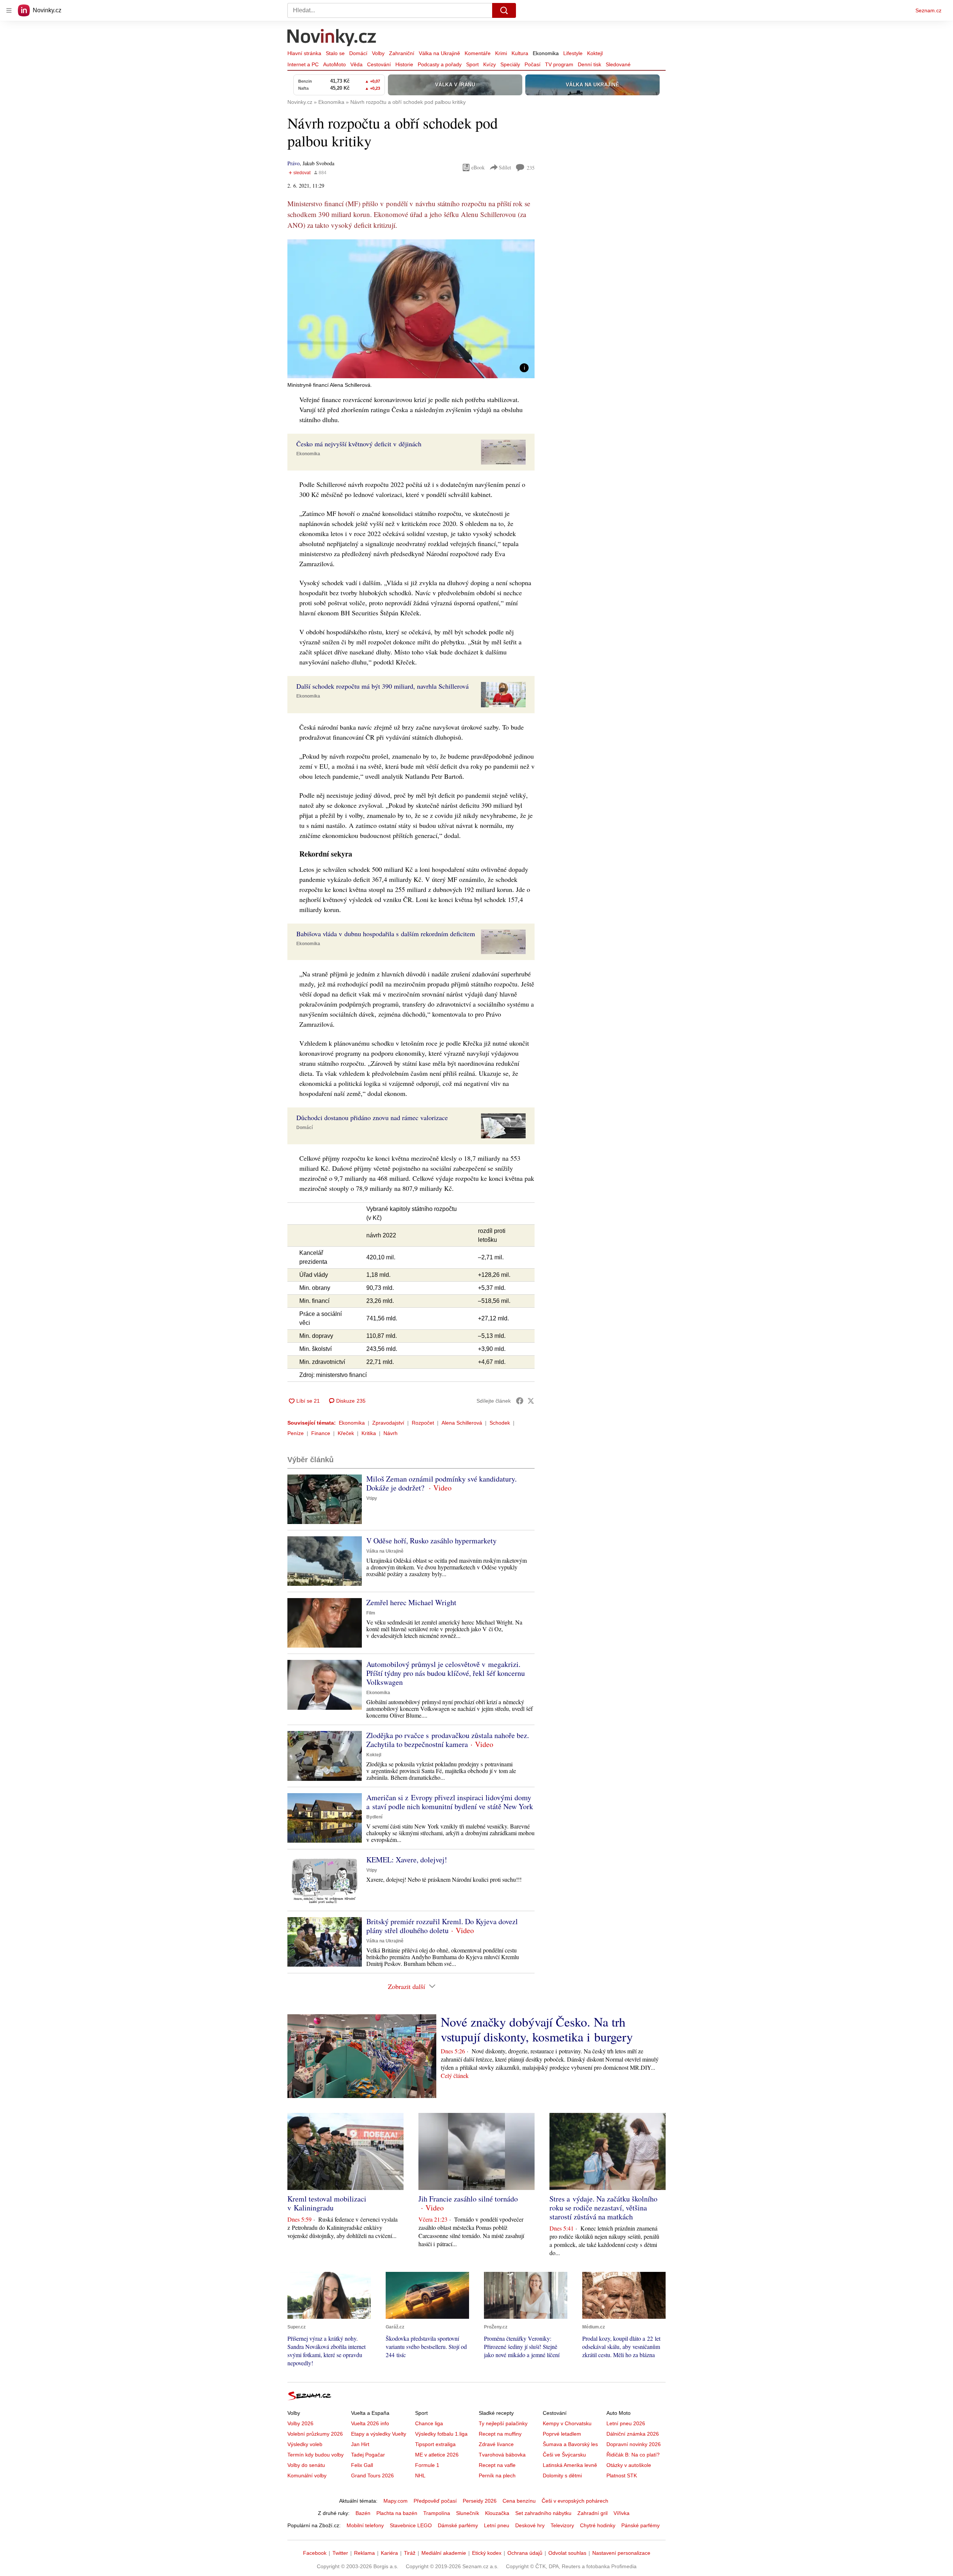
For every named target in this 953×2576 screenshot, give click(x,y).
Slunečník (468, 2513)
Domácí (358, 53)
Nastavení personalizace (621, 2553)
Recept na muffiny (500, 2434)
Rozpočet (423, 1423)
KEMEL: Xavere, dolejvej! (407, 1860)
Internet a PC (303, 64)
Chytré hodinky (598, 2525)
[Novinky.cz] (332, 38)
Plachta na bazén (397, 2513)
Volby (378, 53)
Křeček (346, 1433)
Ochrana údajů (525, 2553)
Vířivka (621, 2513)
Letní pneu (497, 2525)
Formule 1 (427, 2465)
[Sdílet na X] (531, 1401)
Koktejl (595, 53)
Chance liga (429, 2423)
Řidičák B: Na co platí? (633, 2455)
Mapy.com (396, 2501)
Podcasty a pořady (440, 64)
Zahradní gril (592, 2513)
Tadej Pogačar (368, 2455)
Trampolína (437, 2513)
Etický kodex (487, 2553)
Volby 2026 (300, 2423)
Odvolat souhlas (567, 2553)
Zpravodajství (388, 1423)
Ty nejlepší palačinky (503, 2423)
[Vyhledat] (504, 10)
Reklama (364, 2553)
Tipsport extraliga (435, 2444)
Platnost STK (622, 2475)
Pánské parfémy (640, 2525)
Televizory (562, 2525)
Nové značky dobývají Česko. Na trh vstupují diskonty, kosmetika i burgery (537, 2029)
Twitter (340, 2553)
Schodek (500, 1423)
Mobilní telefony (365, 2525)
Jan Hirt (360, 2444)
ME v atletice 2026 (437, 2455)
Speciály (510, 64)
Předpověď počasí (435, 2501)
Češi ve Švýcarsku (564, 2455)
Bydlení (374, 1817)
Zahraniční (402, 53)
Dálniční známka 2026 (633, 2434)
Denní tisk (589, 64)
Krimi (501, 53)
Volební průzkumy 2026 (315, 2434)
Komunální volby (307, 2475)
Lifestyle (573, 53)
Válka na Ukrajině (439, 53)
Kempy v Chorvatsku (567, 2423)
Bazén (363, 2513)
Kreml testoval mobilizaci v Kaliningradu (327, 2203)
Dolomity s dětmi (562, 2475)
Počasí (533, 64)
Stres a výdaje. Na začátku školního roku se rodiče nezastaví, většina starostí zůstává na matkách (603, 2208)
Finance (321, 1433)
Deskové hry (530, 2525)
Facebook (315, 2553)
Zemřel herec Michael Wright (411, 1602)
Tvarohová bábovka (502, 2455)
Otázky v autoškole (629, 2465)
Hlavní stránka (304, 53)
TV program (559, 64)
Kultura (520, 53)
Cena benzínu (519, 2501)
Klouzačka (497, 2513)
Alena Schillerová (462, 1423)
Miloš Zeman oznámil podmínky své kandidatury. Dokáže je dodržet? (442, 1483)
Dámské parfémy (458, 2525)
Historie (404, 64)
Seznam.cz (928, 10)
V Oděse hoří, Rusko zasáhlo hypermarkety (431, 1541)
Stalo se (335, 53)
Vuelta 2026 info (370, 2423)
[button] (411, 309)
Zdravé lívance (496, 2444)
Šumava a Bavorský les (570, 2444)
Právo (294, 163)
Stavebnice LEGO (411, 2525)
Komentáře (478, 53)
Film (371, 1613)
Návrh (391, 1433)
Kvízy (490, 64)
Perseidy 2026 (480, 2501)
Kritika (369, 1433)
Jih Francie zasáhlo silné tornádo (468, 2199)
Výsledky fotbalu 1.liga (441, 2434)
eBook (478, 167)
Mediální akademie (444, 2553)
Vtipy (372, 1498)
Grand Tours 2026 (372, 2475)
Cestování (379, 64)
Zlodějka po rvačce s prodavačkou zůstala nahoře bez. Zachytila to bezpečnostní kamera (448, 1740)
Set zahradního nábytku (543, 2513)
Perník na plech (497, 2475)
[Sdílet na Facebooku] (520, 1401)
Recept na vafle (497, 2465)
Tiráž (410, 2553)
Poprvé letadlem (562, 2434)
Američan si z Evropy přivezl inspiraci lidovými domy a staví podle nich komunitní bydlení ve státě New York (450, 1802)
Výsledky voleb (305, 2444)
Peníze (296, 1433)
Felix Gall (362, 2465)
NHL (420, 2475)
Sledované (618, 64)
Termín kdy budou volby (315, 2455)
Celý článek (455, 2076)
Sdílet (505, 167)
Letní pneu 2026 (626, 2423)
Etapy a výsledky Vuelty (379, 2434)
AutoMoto (334, 64)
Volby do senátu (306, 2465)
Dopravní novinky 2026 (634, 2444)
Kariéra (389, 2553)
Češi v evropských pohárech (575, 2501)
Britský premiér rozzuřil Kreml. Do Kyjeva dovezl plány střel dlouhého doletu (442, 1926)
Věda (356, 64)
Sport (472, 64)
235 (531, 168)
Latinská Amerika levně (570, 2465)
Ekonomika (546, 53)
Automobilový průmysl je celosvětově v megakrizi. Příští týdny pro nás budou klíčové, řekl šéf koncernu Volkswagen (446, 1673)
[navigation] (9, 10)
